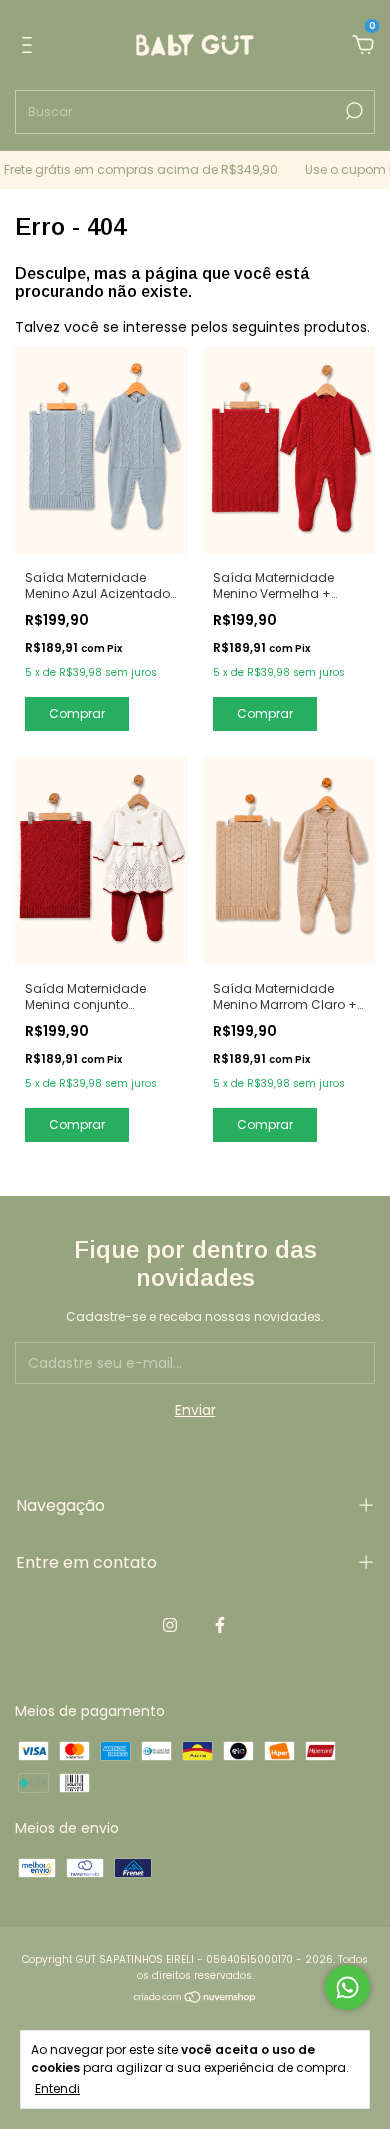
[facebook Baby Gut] (220, 1626)
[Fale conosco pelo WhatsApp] (347, 1987)
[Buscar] (352, 111)
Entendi (57, 2088)
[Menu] (30, 46)
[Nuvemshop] (195, 1999)
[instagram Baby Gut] (170, 1626)
